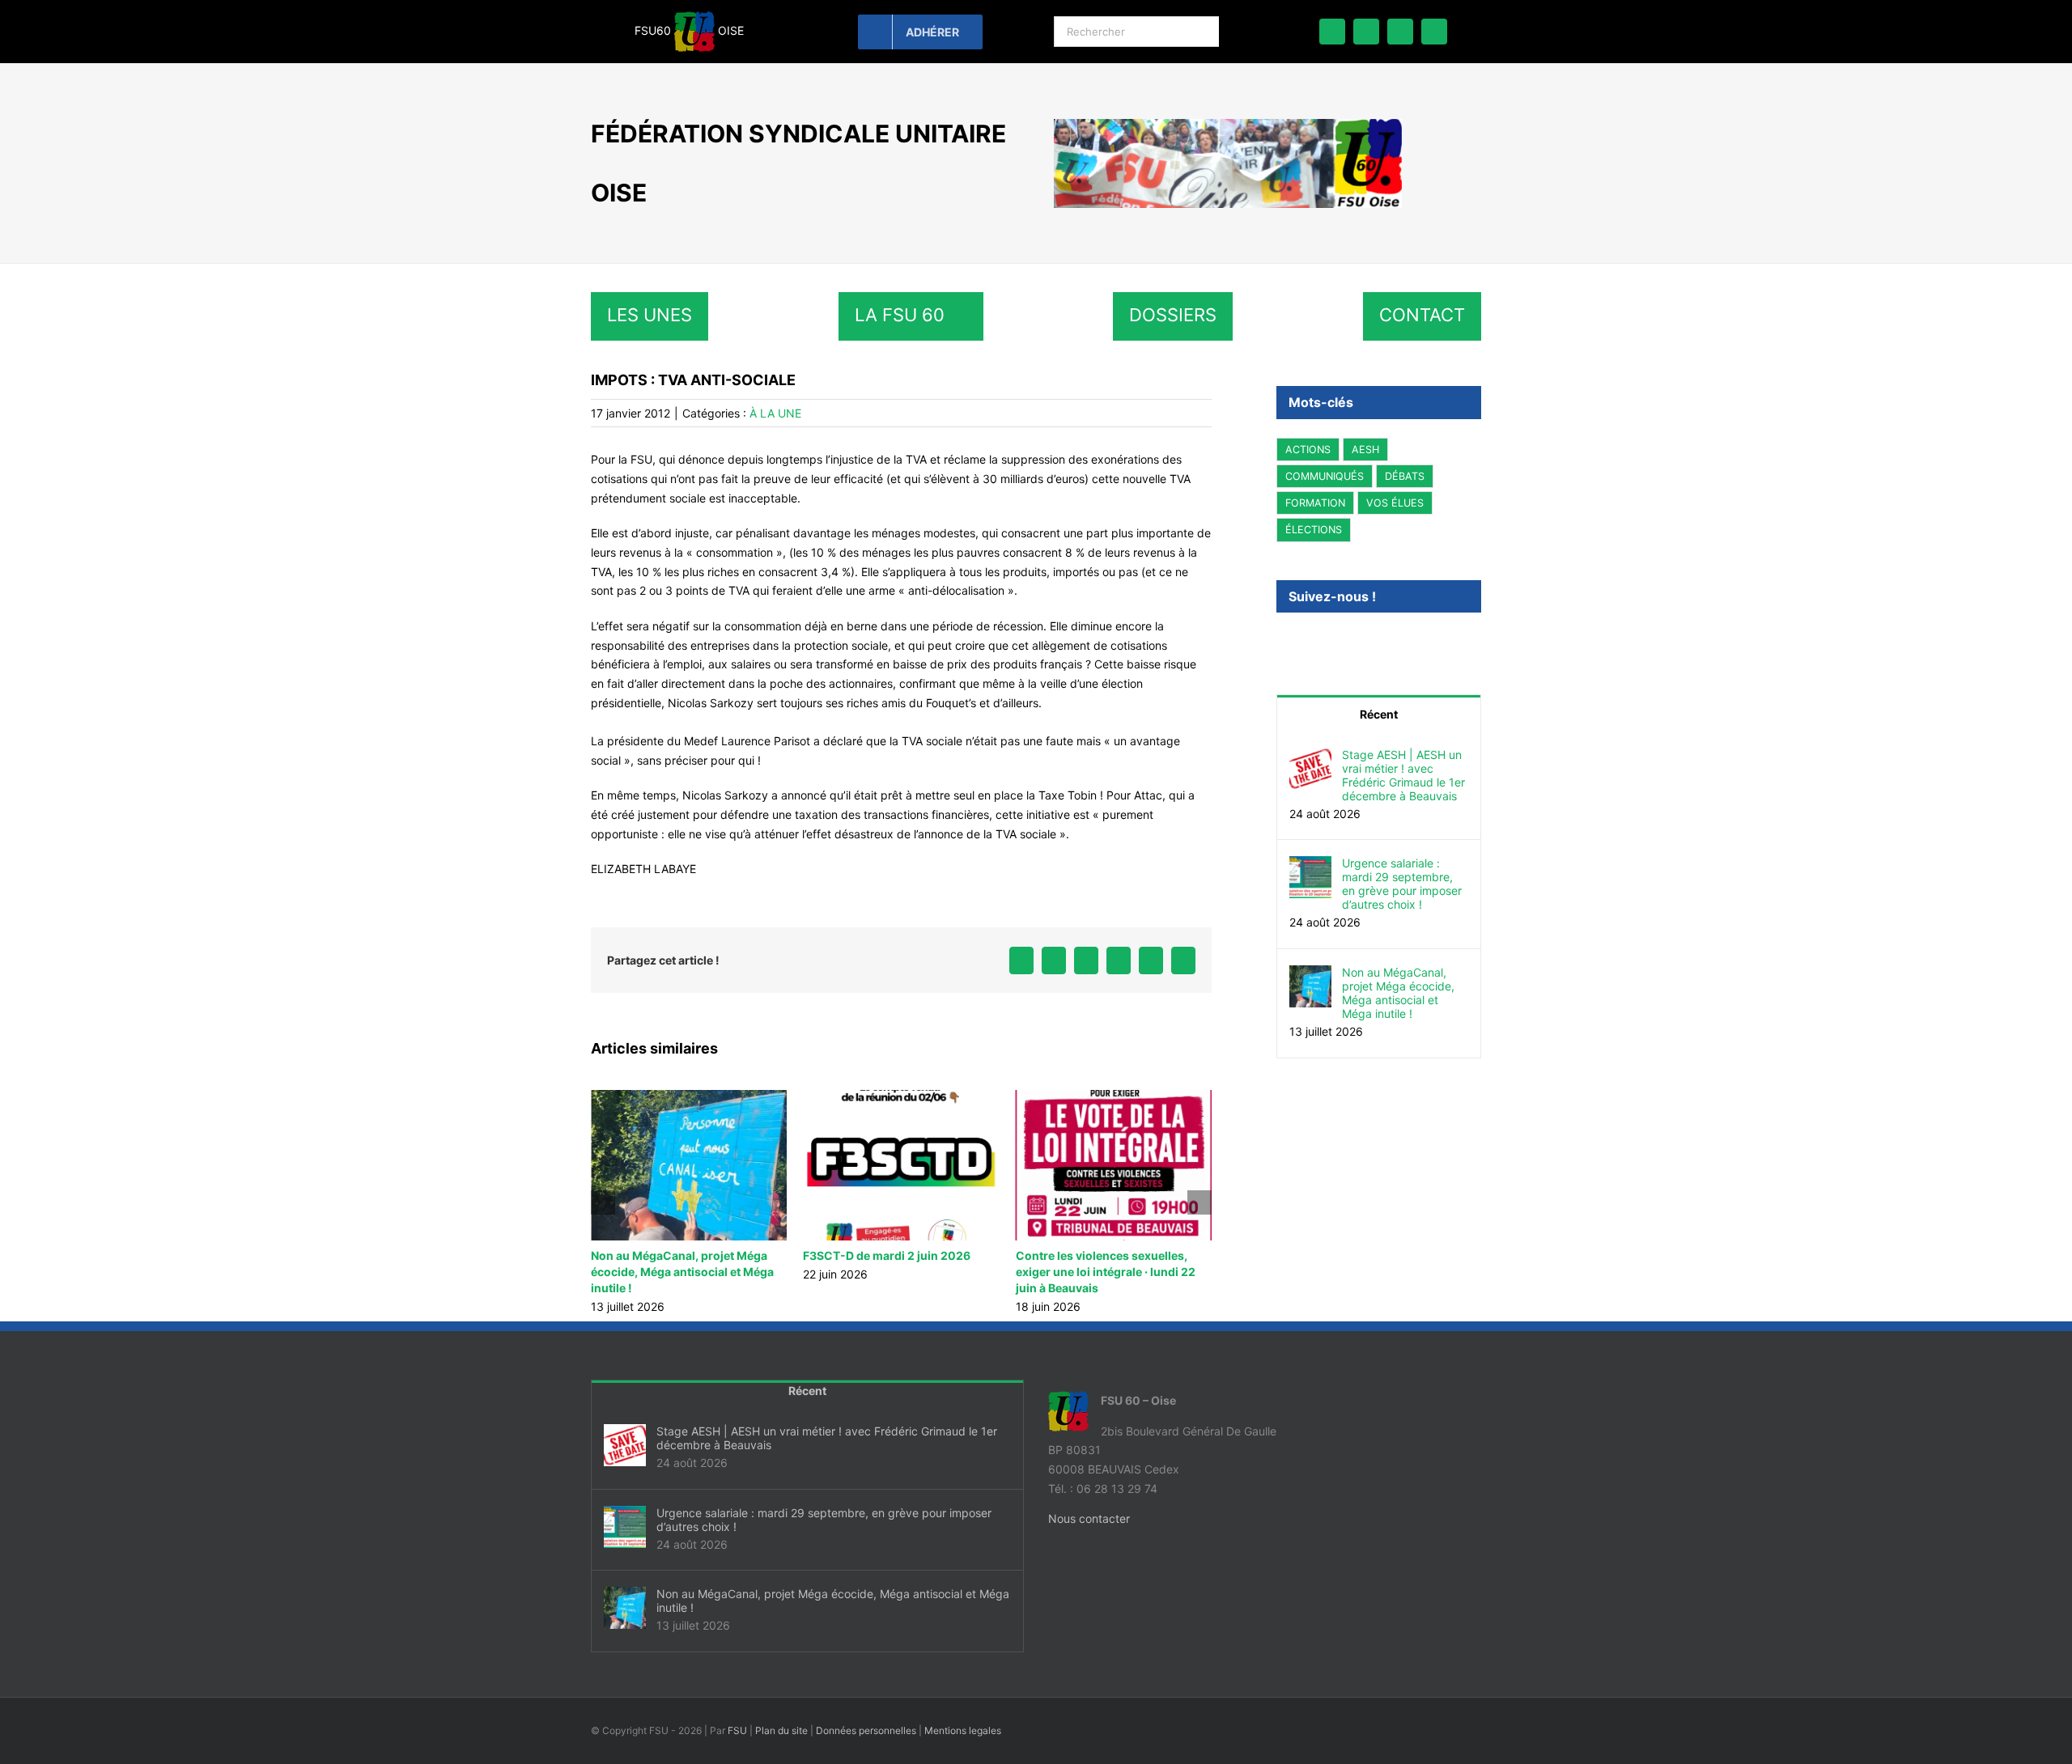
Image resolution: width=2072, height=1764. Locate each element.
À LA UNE (775, 413)
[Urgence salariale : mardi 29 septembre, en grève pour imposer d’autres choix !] (1310, 865)
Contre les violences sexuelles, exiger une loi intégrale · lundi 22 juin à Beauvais (996, 1272)
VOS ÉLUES (1395, 503)
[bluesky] (1366, 32)
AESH (1365, 449)
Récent (1379, 714)
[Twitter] (1303, 640)
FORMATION (1315, 503)
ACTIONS (1308, 449)
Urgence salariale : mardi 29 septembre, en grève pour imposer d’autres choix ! (1402, 884)
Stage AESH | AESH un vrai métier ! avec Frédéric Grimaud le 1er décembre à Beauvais (1403, 775)
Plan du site (781, 1730)
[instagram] (1434, 32)
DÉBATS (1405, 476)
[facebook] (1332, 32)
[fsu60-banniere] (1228, 124)
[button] (603, 1202)
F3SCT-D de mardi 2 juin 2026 (778, 1255)
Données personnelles (866, 1730)
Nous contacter (1089, 1518)
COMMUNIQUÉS (1325, 476)
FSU (737, 1730)
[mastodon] (1400, 32)
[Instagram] (1325, 640)
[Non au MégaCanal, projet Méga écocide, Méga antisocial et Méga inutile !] (1310, 975)
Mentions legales (963, 1730)
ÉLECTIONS (1314, 530)
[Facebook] (1281, 640)
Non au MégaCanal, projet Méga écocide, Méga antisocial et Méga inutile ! (1398, 993)
